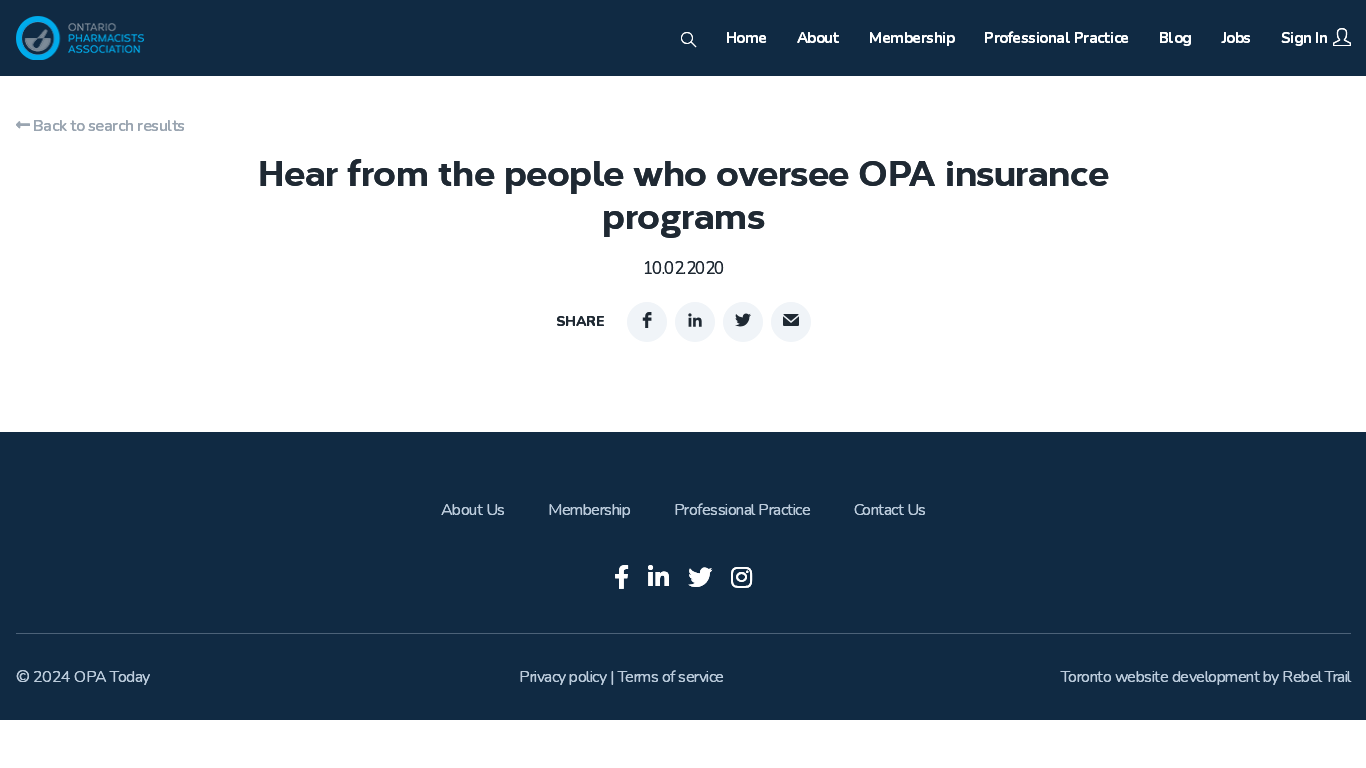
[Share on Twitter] (743, 322)
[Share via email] (791, 322)
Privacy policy (562, 677)
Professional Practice (742, 510)
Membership (589, 510)
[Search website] (688, 41)
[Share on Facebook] (647, 322)
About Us (473, 510)
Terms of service (671, 677)
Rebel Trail (1316, 677)
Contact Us (890, 510)
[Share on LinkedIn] (695, 322)
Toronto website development (1160, 677)
